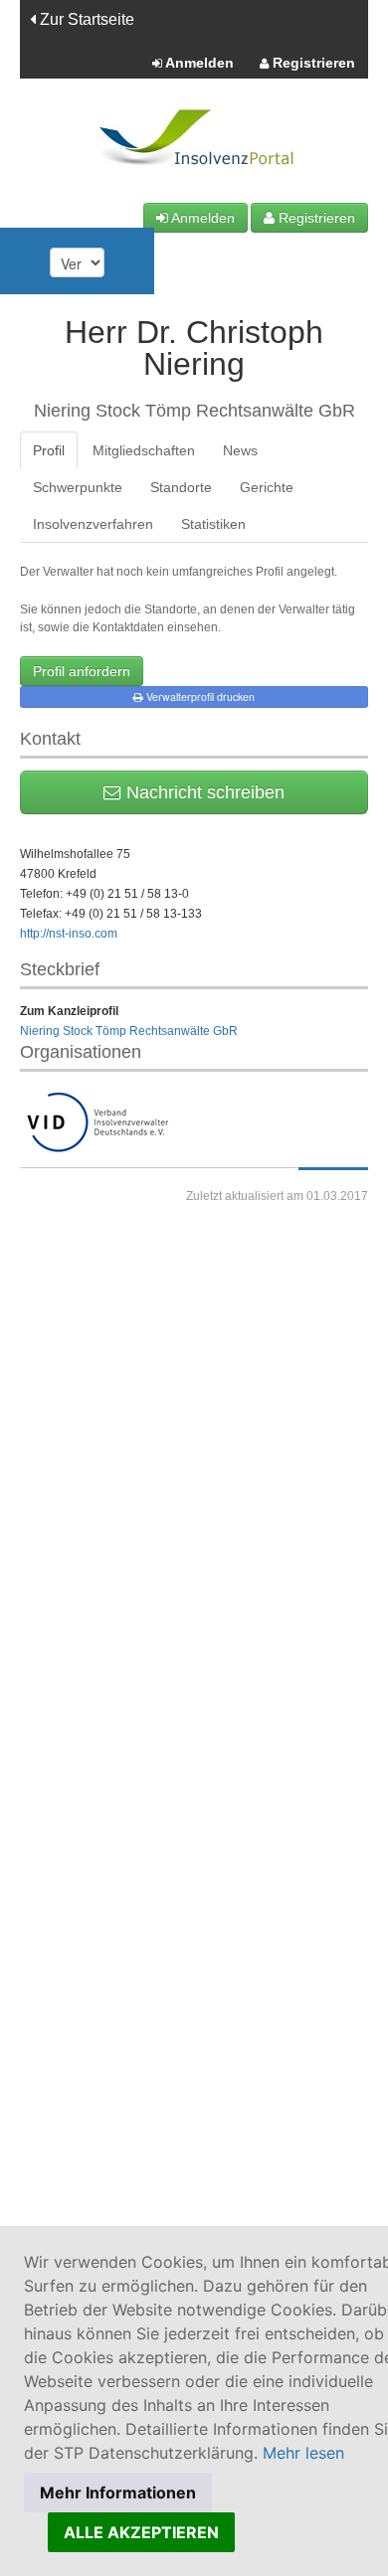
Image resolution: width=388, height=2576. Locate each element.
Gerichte (267, 487)
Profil (49, 450)
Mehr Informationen (118, 2492)
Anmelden (198, 63)
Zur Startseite (85, 19)
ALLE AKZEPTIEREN (141, 2532)
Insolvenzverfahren (93, 524)
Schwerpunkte (78, 487)
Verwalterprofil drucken (199, 696)
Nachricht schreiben (203, 792)
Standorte (181, 487)
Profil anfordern (82, 671)
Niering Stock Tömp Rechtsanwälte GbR (129, 1031)
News (240, 450)
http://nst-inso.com (69, 934)
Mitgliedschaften (144, 450)
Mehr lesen (303, 2453)
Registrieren (312, 63)
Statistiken (213, 524)
